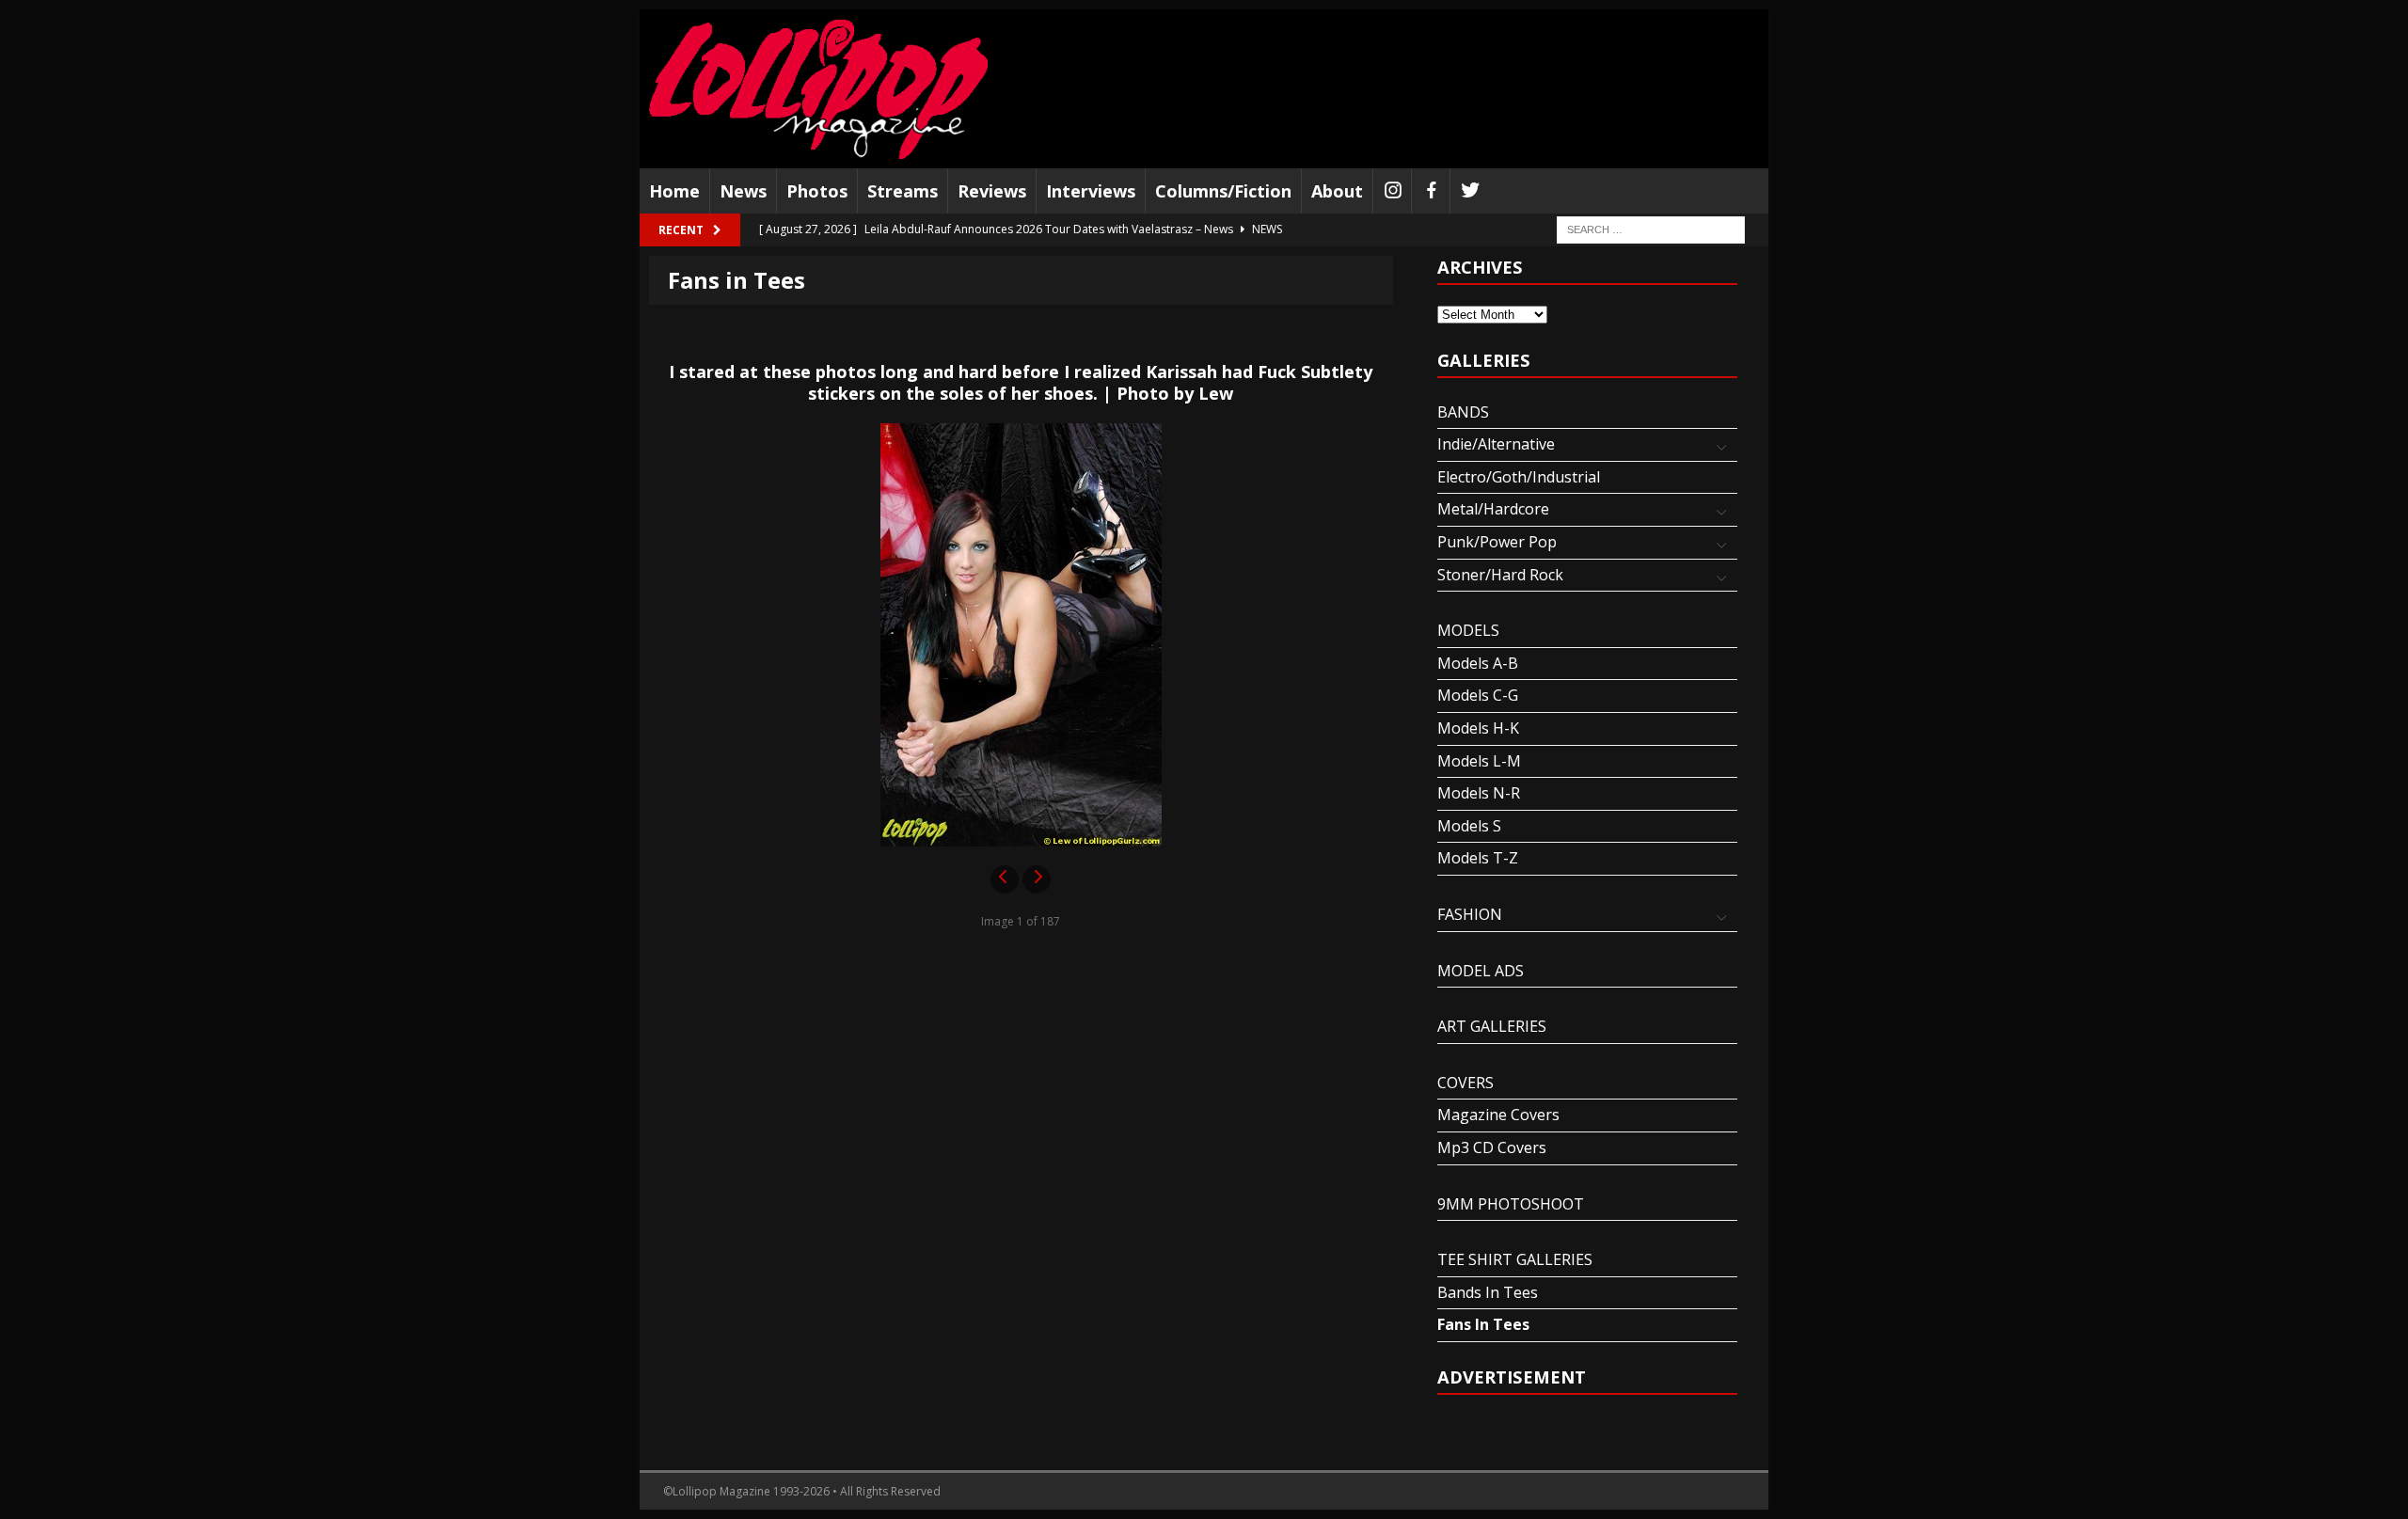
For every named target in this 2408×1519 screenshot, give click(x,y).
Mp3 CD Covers (1492, 1147)
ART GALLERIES (1492, 1026)
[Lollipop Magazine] (818, 89)
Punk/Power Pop (1497, 542)
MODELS (1468, 630)
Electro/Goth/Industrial (1519, 477)
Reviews (992, 191)
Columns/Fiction (1223, 191)
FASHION (1470, 914)
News (743, 191)
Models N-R (1479, 793)
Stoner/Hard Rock (1500, 575)
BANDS (1463, 412)
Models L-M (1479, 761)
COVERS (1465, 1083)
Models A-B (1478, 663)
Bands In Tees (1488, 1292)
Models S (1469, 826)
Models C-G (1478, 695)
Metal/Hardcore (1493, 509)
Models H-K (1478, 728)
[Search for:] (1651, 229)
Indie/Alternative (1496, 444)
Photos (817, 191)
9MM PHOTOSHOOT (1511, 1204)
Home (674, 191)
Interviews (1091, 191)
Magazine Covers (1498, 1115)
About (1337, 191)
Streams (903, 191)
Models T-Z (1478, 858)
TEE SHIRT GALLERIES (1515, 1259)
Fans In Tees (1483, 1324)
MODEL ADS (1481, 971)
